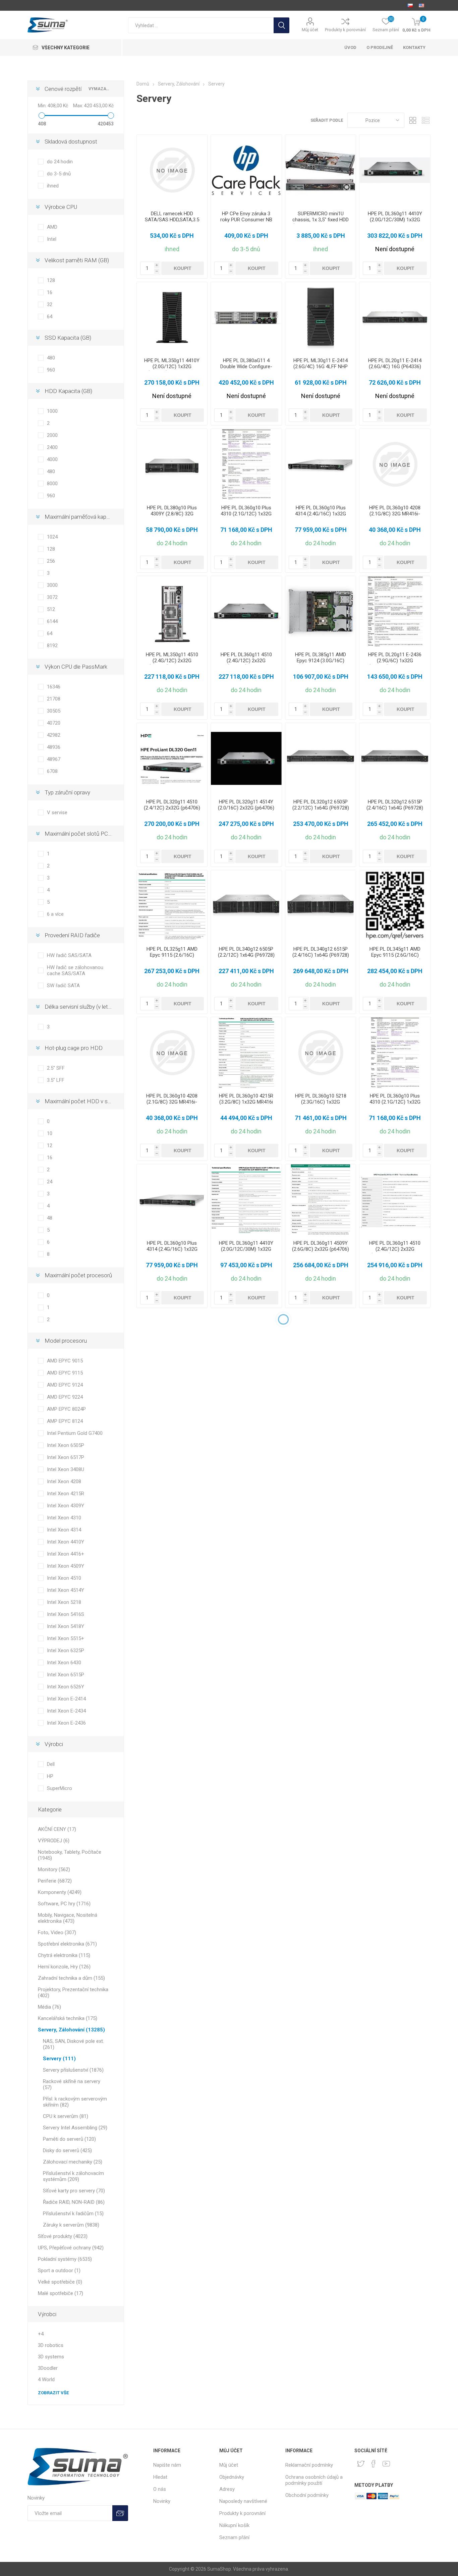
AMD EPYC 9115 (65, 1373)
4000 (52, 459)
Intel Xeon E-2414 (66, 1699)
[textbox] (201, 25)
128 (51, 280)
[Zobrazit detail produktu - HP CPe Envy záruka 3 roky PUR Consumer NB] (246, 170)
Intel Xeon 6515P (66, 1675)
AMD (52, 227)
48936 (54, 747)
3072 (52, 597)
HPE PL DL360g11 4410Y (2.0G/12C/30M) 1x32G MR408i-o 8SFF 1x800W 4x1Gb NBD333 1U (395, 223)
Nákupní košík (234, 2525)
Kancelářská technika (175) (68, 2018)
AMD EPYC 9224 (65, 1397)
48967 (54, 759)
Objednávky (232, 2477)
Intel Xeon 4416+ (66, 1554)
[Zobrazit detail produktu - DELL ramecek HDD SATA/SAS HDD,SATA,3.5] (172, 170)
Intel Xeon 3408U (66, 1469)
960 (51, 370)
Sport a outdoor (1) (59, 2271)
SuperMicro (60, 1788)
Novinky (162, 2501)
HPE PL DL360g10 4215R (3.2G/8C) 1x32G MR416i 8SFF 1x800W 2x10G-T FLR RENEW (246, 1105)
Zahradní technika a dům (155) (71, 1978)
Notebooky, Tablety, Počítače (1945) (70, 1855)
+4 (41, 2334)
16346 (54, 687)
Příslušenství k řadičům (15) (73, 2214)
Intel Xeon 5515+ (66, 1638)
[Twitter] (361, 2464)
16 (50, 292)
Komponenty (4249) (60, 1892)
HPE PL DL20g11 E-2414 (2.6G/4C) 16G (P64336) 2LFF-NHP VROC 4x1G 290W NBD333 (395, 370)
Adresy (227, 2489)
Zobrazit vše (53, 2393)
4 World (46, 2379)
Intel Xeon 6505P (66, 1445)
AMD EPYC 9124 (65, 1385)
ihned (53, 186)
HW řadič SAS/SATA (69, 955)
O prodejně (380, 47)
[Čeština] (410, 5)
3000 (52, 585)
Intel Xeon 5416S (66, 1614)
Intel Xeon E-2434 (66, 1711)
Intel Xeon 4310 (64, 1518)
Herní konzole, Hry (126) (64, 1967)
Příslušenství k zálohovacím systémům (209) (73, 2176)
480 (51, 358)
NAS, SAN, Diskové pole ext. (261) (73, 2044)
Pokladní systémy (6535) (65, 2259)
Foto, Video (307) (57, 1933)
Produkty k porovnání (345, 30)
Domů (143, 84)
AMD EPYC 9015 (65, 1361)
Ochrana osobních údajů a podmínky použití (314, 2480)
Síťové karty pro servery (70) (74, 2191)
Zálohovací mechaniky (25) (73, 2162)
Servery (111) (59, 2059)
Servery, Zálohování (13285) (71, 2030)
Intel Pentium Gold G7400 (75, 1433)
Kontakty (414, 47)
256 (51, 561)
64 (50, 317)
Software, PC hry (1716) (64, 1904)
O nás (160, 2489)
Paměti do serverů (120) (69, 2139)
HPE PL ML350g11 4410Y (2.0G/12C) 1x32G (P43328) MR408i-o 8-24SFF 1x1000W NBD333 (172, 370)
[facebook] (374, 2464)
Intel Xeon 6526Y (66, 1687)
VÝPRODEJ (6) (54, 1841)
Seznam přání (234, 2537)
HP (50, 1776)
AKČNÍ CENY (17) (57, 1829)
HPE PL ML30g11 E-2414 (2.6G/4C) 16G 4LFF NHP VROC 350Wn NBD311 (321, 367)
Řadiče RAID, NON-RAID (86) (74, 2202)
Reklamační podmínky (309, 2465)
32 (50, 304)
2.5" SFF (56, 1068)
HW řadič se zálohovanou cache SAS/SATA (75, 970)
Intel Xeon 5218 (64, 1602)
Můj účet (310, 30)
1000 (52, 411)
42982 (54, 735)
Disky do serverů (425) (67, 2150)
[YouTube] (386, 2464)
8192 (52, 646)
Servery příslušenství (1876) (73, 2070)
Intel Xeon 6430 (64, 1663)
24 (50, 1182)
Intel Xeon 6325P (66, 1650)
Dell (51, 1764)
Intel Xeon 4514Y (66, 1590)
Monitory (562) (54, 1869)
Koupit (183, 268)
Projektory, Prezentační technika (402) (73, 1993)
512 (51, 609)
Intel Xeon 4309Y (66, 1506)
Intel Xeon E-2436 (66, 1723)
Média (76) (49, 2007)
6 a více (55, 914)
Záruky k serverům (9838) (71, 2225)
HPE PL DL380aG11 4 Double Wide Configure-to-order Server (246, 367)
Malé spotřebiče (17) (61, 2293)
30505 (54, 711)
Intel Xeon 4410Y (66, 1542)
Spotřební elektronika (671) (67, 1944)
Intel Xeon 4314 (64, 1530)
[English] (421, 5)
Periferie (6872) (55, 1881)
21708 (54, 699)
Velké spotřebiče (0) (60, 2282)
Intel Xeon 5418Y (66, 1626)
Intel (52, 239)
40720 (54, 723)
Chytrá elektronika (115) (64, 1955)
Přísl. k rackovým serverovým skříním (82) (75, 2102)
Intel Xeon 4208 (64, 1481)
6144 (52, 621)
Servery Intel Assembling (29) (75, 2128)
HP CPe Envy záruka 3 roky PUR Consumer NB (246, 217)
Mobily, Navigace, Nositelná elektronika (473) (68, 1918)
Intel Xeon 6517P (66, 1457)
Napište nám (167, 2465)
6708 (52, 771)
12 (50, 1145)
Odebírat (120, 2513)
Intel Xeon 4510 (64, 1578)
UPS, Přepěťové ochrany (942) (71, 2248)
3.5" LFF (56, 1080)
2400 (52, 447)
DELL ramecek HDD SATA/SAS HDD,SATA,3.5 (172, 217)
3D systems (51, 2357)
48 (50, 1218)
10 (50, 1133)
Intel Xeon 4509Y (66, 1566)
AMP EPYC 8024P (66, 1409)
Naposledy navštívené (243, 2501)
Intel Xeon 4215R (66, 1494)
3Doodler (48, 2368)
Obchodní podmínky (307, 2495)
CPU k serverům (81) (66, 2116)
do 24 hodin (60, 162)
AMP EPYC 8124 (65, 1421)
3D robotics (51, 2345)
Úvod (350, 47)
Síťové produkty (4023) (63, 2236)
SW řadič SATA (63, 986)
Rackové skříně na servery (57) (72, 2084)
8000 (52, 484)
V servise (57, 813)
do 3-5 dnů (59, 174)
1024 (52, 537)
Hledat (281, 25)
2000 (52, 435)
